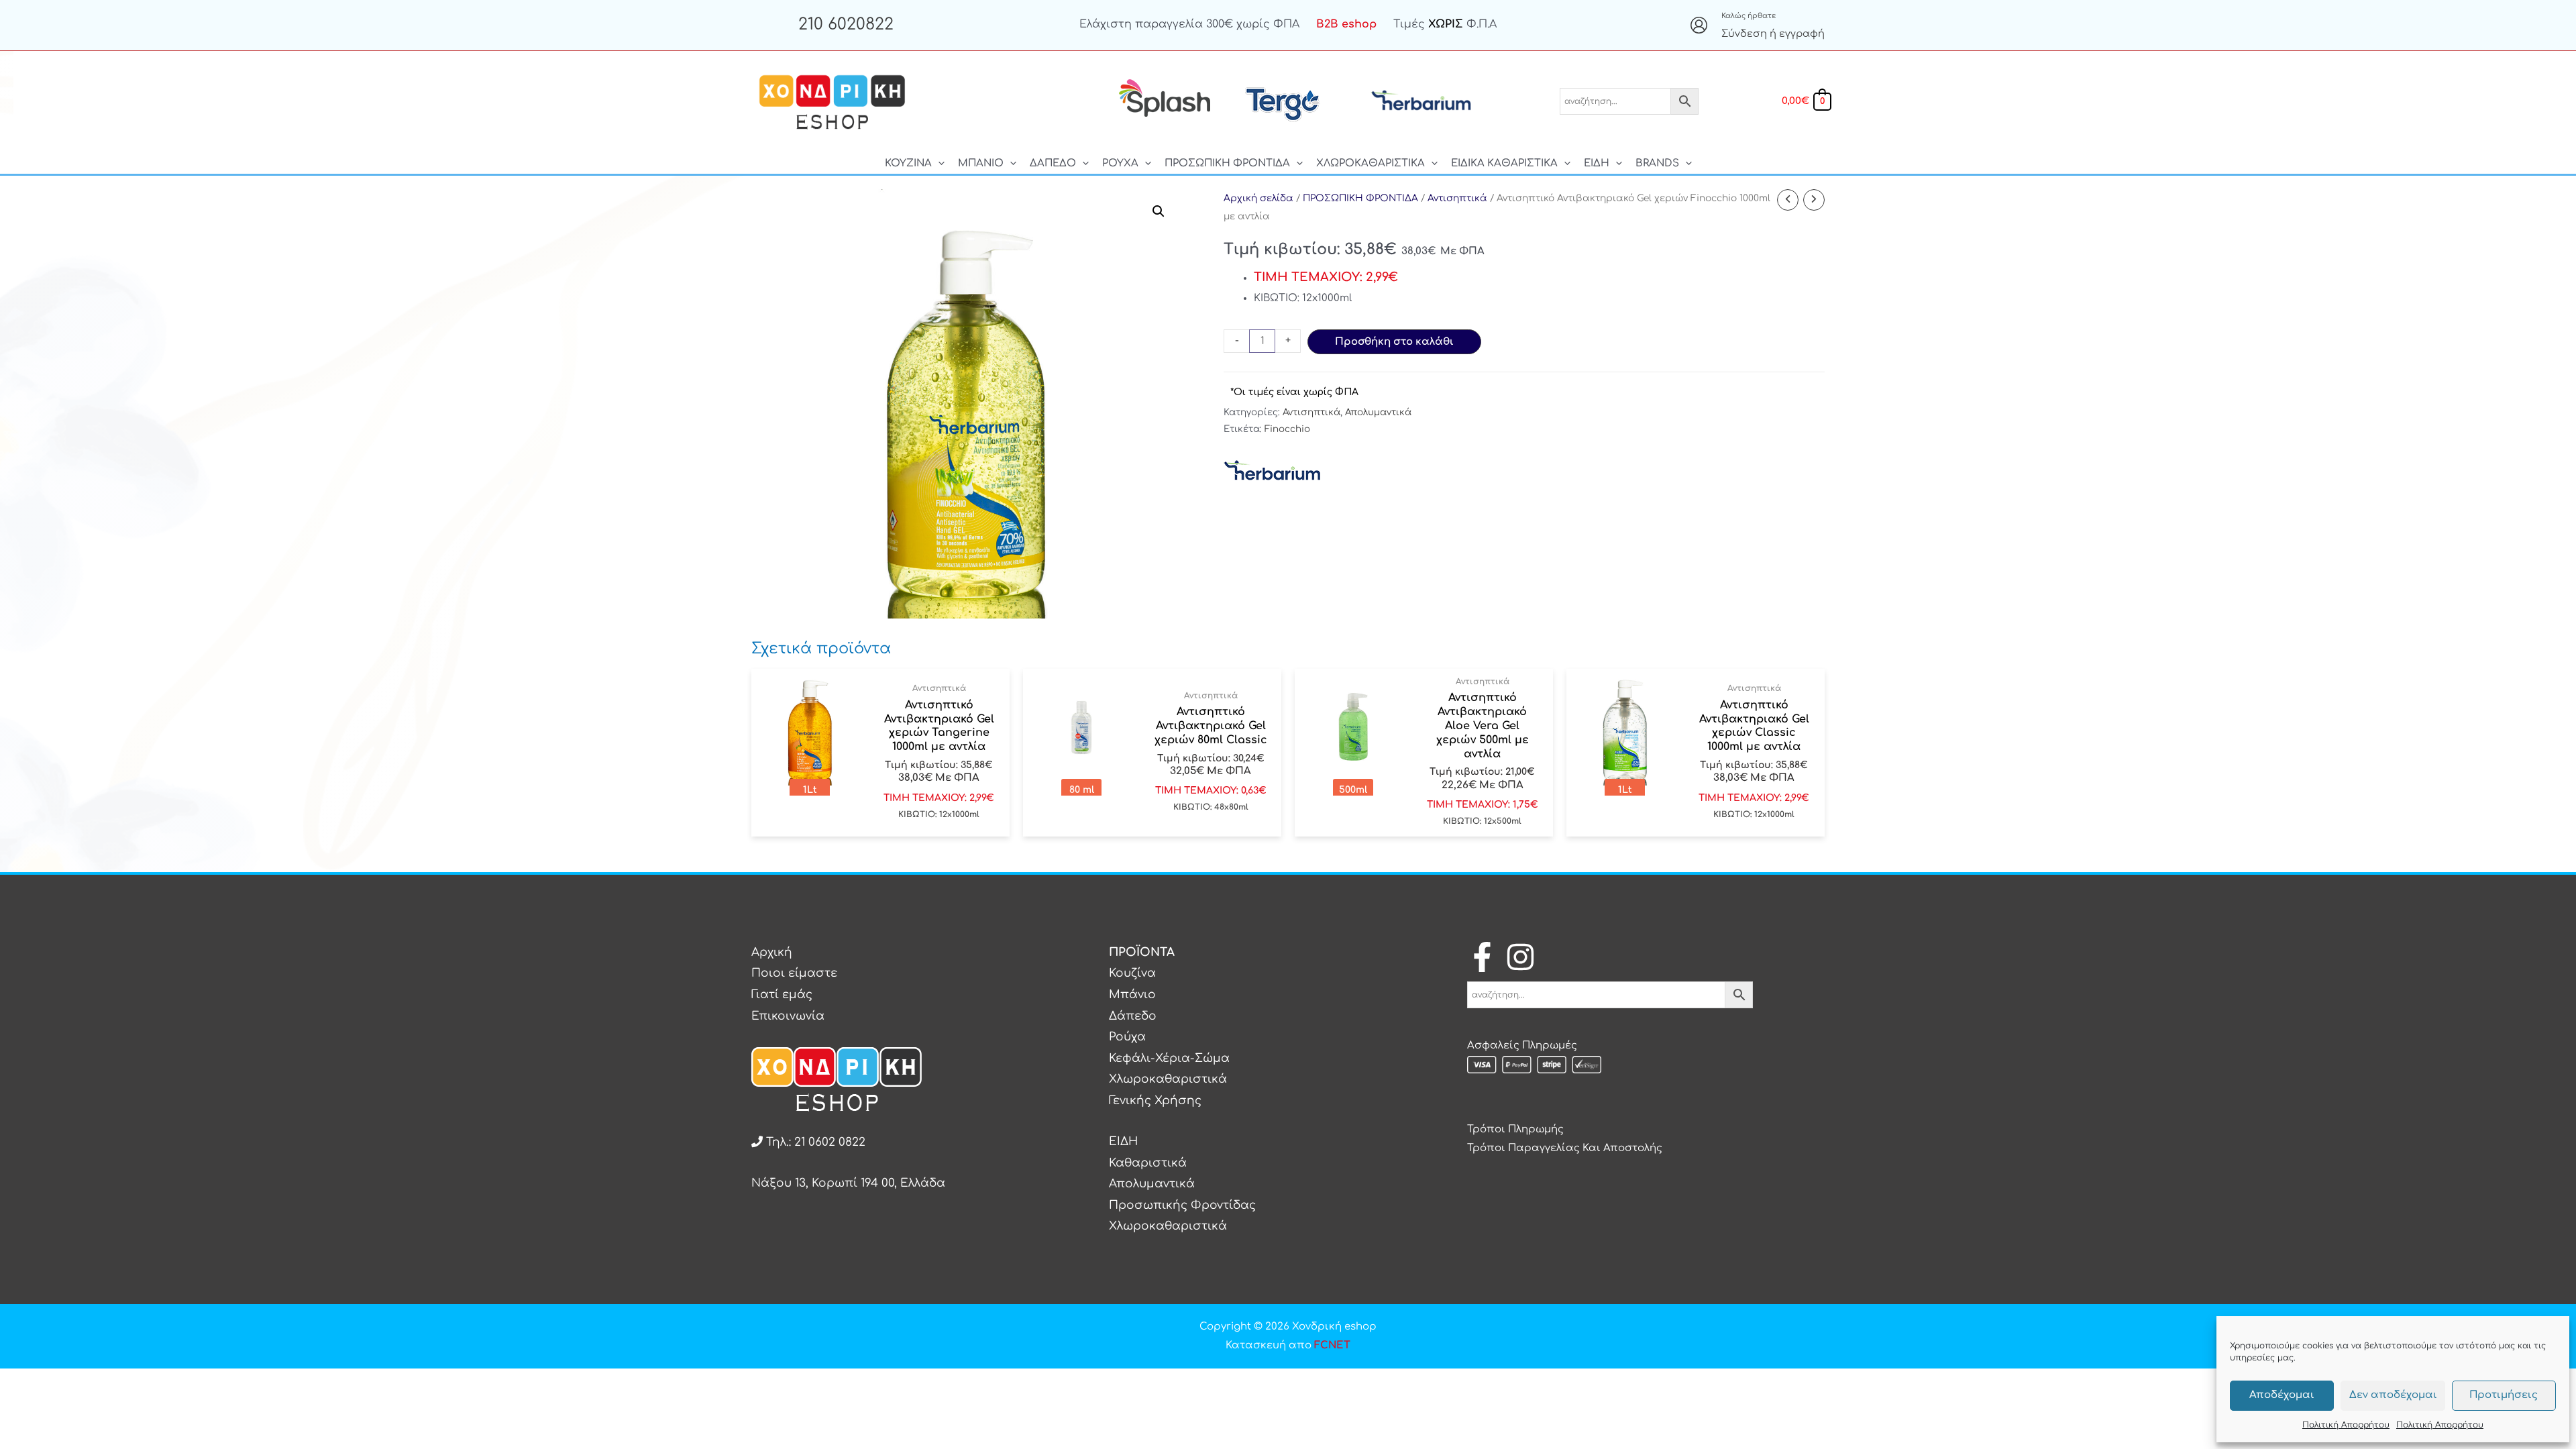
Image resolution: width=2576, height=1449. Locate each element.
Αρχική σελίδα (1258, 198)
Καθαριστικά (1148, 1163)
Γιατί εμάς (782, 995)
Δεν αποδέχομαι (2393, 1395)
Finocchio (1287, 429)
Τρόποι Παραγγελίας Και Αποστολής (1565, 1148)
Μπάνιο (1132, 995)
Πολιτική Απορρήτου (2346, 1425)
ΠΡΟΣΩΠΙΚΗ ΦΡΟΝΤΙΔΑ (1360, 198)
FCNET (1332, 1345)
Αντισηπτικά (1457, 198)
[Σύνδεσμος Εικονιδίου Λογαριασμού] (1699, 25)
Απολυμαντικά (1378, 412)
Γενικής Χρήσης (1155, 1101)
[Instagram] (1520, 957)
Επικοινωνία (788, 1016)
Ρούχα (1127, 1037)
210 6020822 (846, 24)
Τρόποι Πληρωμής (1515, 1129)
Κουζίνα (1132, 973)
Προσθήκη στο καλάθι (1394, 342)
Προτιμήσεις (2504, 1395)
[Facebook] (1482, 957)
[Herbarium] (1274, 471)
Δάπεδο (1133, 1016)
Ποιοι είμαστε (794, 973)
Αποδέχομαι (2282, 1395)
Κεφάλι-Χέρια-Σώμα (1169, 1058)
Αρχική (772, 952)
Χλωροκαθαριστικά (1168, 1079)
